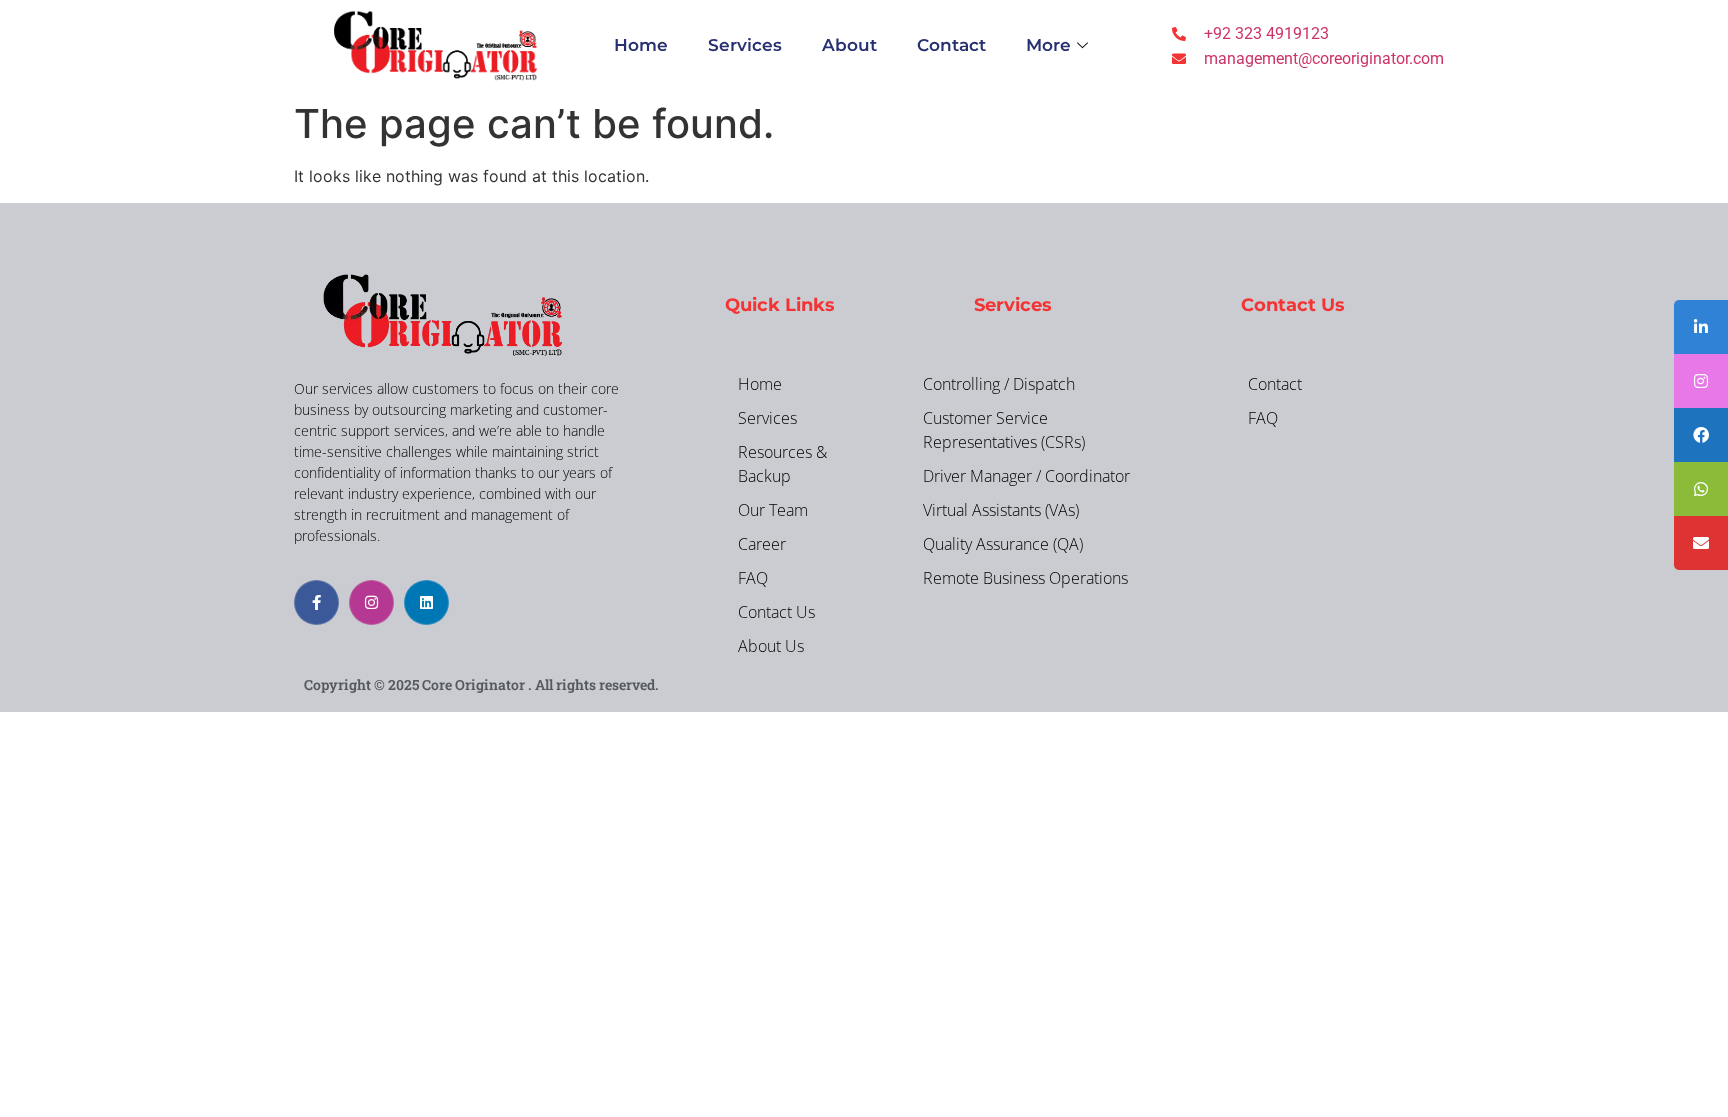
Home (641, 45)
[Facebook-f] (316, 602)
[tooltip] (1701, 327)
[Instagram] (371, 602)
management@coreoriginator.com (1324, 58)
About (849, 45)
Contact (951, 45)
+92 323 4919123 (1266, 33)
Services (745, 45)
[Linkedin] (426, 602)
